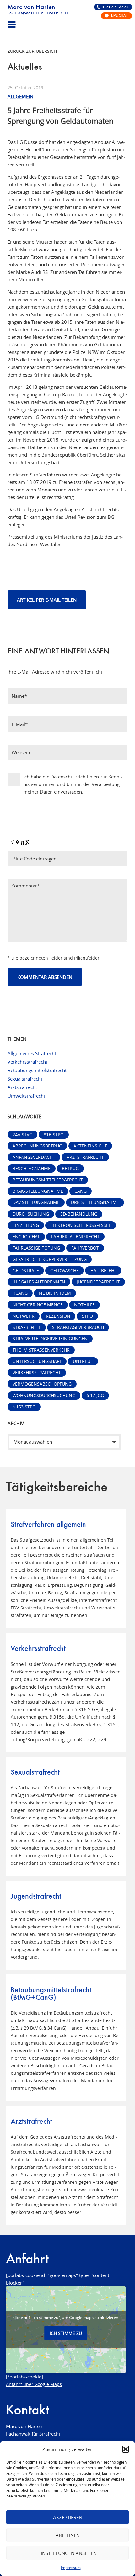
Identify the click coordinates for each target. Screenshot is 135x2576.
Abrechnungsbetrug (37, 1146)
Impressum (71, 2568)
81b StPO (54, 1135)
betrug (70, 1169)
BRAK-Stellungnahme (38, 1191)
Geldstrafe (26, 1271)
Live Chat (119, 16)
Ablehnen (68, 2535)
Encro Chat (26, 1237)
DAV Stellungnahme (36, 1202)
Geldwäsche (65, 1271)
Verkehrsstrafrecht (27, 1062)
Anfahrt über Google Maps (34, 2384)
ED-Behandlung (79, 1214)
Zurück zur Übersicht (33, 51)
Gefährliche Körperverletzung (50, 1259)
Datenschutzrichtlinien (75, 777)
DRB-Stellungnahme (95, 1202)
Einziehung (26, 1225)
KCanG (20, 1293)
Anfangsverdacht (34, 1157)
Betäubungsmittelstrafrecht (37, 1070)
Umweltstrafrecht (26, 1096)
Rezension (58, 1316)
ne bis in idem (55, 1293)
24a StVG (22, 1135)
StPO (87, 1316)
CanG (81, 1191)
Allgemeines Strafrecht (32, 1053)
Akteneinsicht (90, 1146)
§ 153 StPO (24, 1407)
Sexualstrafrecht (25, 1079)
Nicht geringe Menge (38, 1305)
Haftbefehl (103, 1271)
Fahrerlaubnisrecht (75, 1237)
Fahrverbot (85, 1248)
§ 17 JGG (95, 1396)
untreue (83, 1361)
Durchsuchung (31, 1214)
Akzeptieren (68, 2517)
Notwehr (24, 1316)
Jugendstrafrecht (98, 1282)
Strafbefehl (27, 1327)
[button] (126, 2449)
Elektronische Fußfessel (81, 1225)
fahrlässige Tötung (36, 1248)
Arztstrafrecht (22, 1087)
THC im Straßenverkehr (41, 1350)
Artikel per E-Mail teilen (47, 600)
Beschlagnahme (32, 1169)
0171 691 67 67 (115, 7)
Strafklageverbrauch (78, 1327)
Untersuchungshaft (37, 1361)
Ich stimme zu (66, 2333)
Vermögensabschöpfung (42, 1384)
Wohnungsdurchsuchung (44, 1396)
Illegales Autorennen (39, 1282)
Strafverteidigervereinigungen (50, 1339)
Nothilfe (84, 1305)
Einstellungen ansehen (67, 2553)
